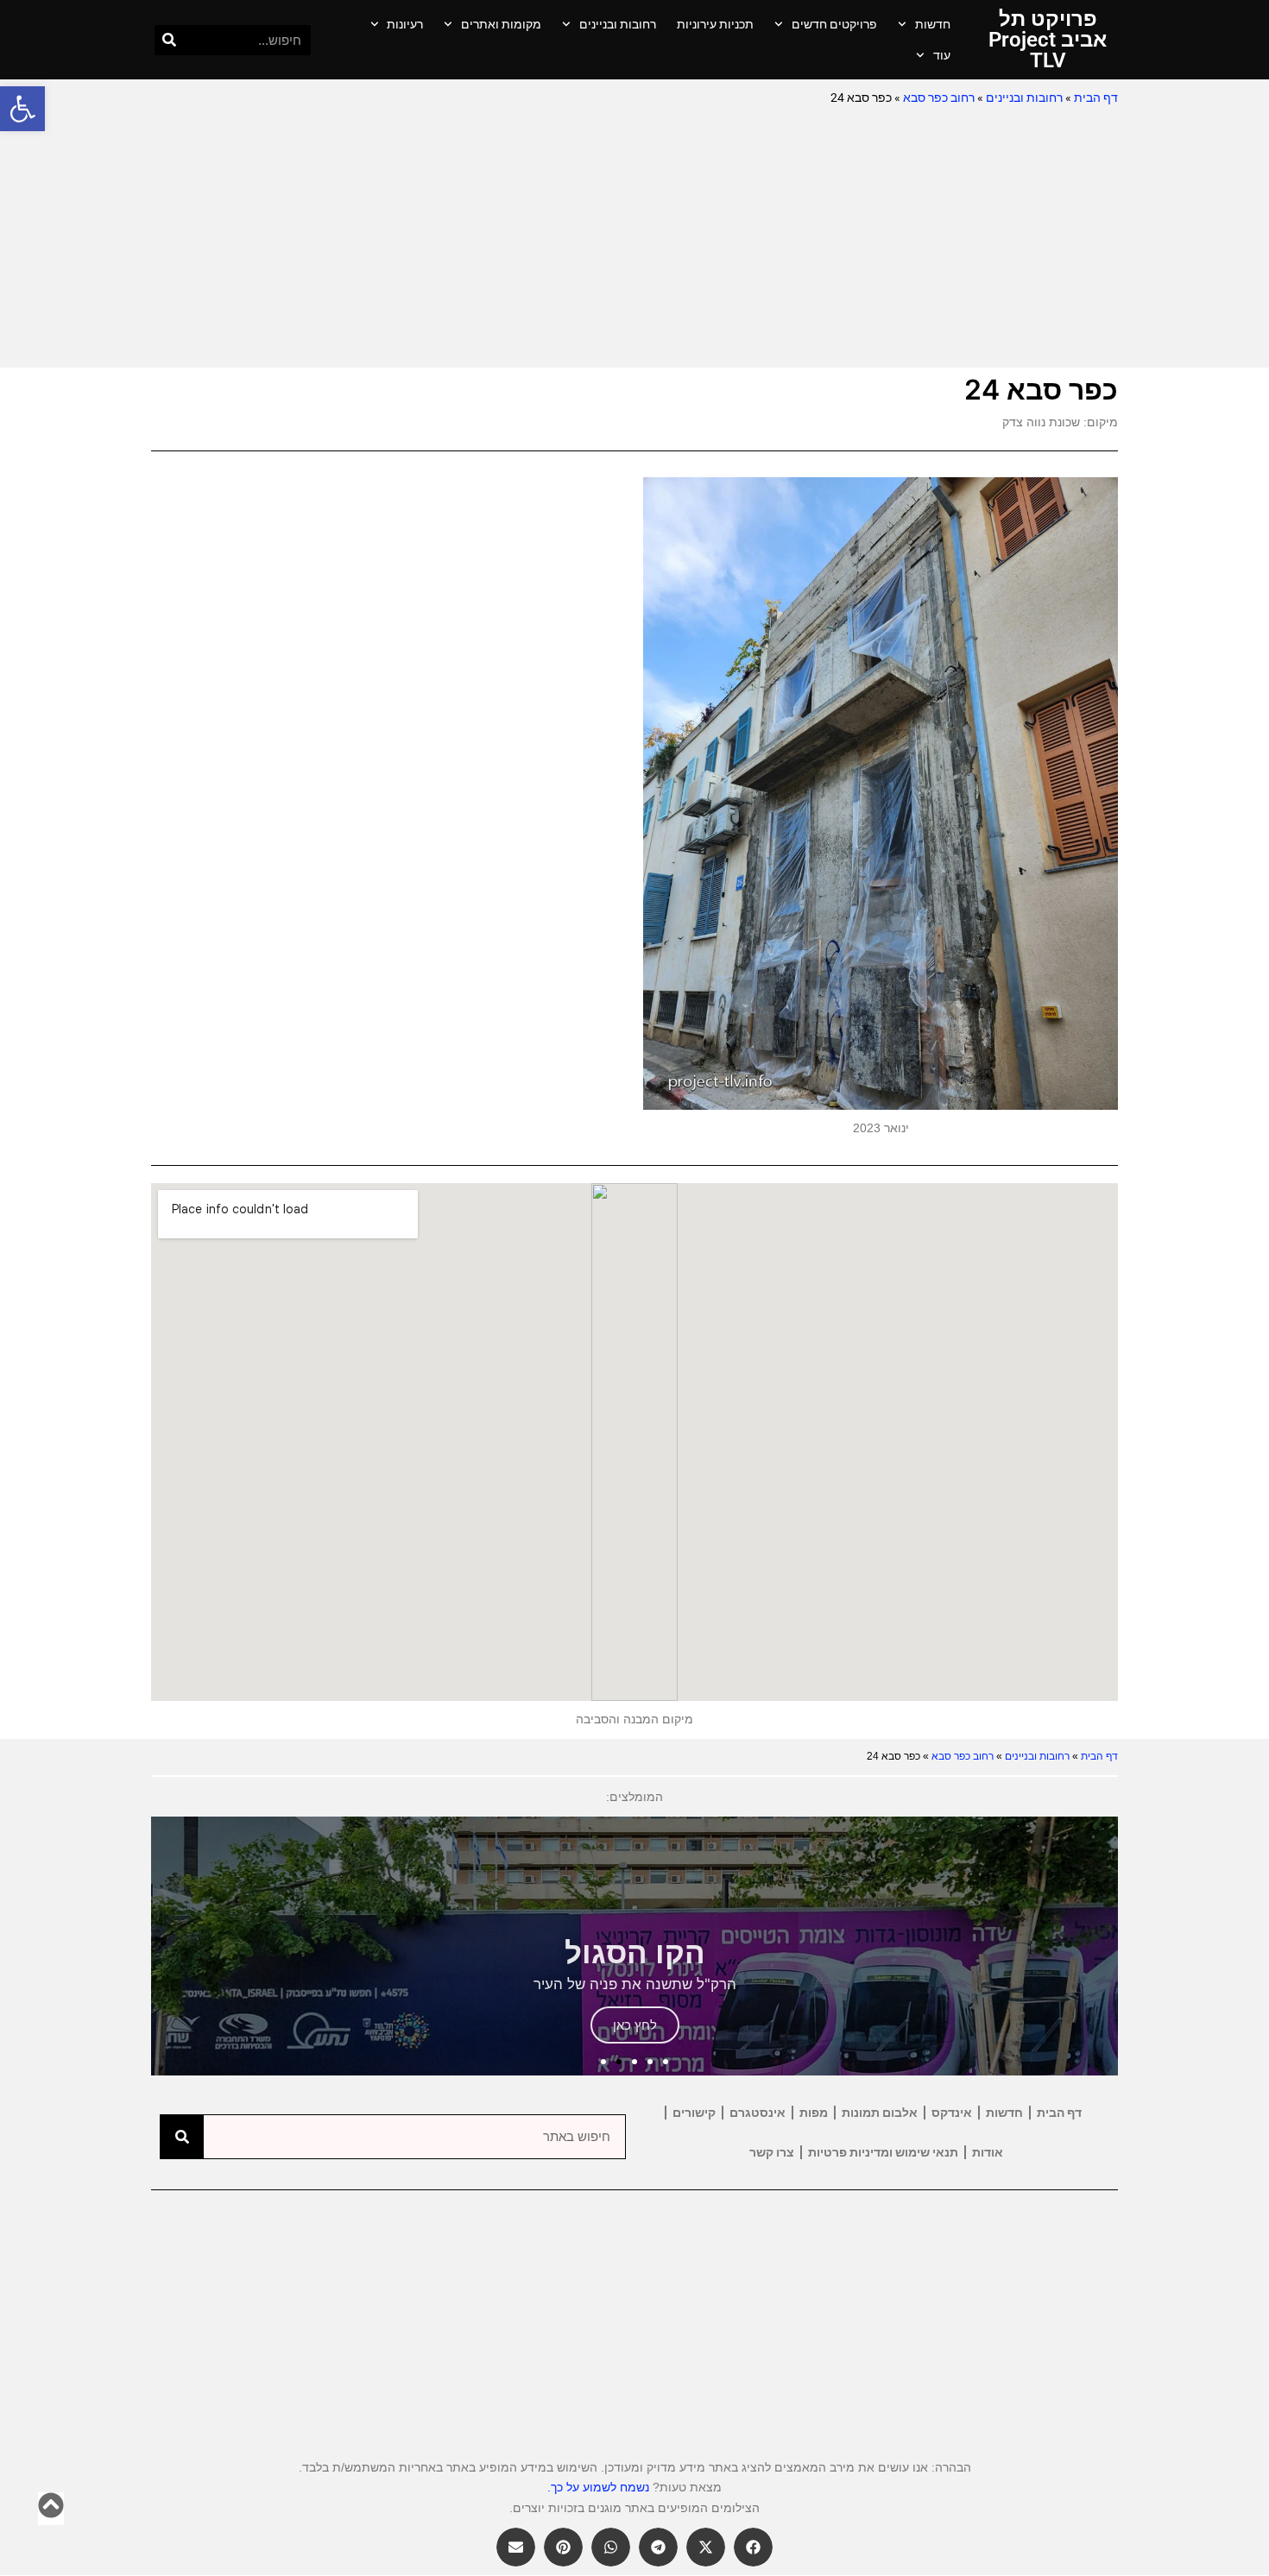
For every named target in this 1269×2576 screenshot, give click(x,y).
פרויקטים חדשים (834, 24)
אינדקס (952, 2113)
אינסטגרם (758, 2113)
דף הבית (1096, 98)
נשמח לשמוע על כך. (598, 2487)
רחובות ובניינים (618, 24)
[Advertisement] (634, 238)
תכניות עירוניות (715, 24)
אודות (988, 2152)
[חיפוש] (170, 40)
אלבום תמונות (880, 2113)
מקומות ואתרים (501, 24)
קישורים (694, 2113)
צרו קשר (772, 2152)
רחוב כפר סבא (939, 98)
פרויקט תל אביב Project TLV (1048, 40)
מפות (814, 2113)
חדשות (933, 24)
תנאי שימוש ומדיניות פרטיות (883, 2152)
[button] (22, 109)
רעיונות (405, 24)
